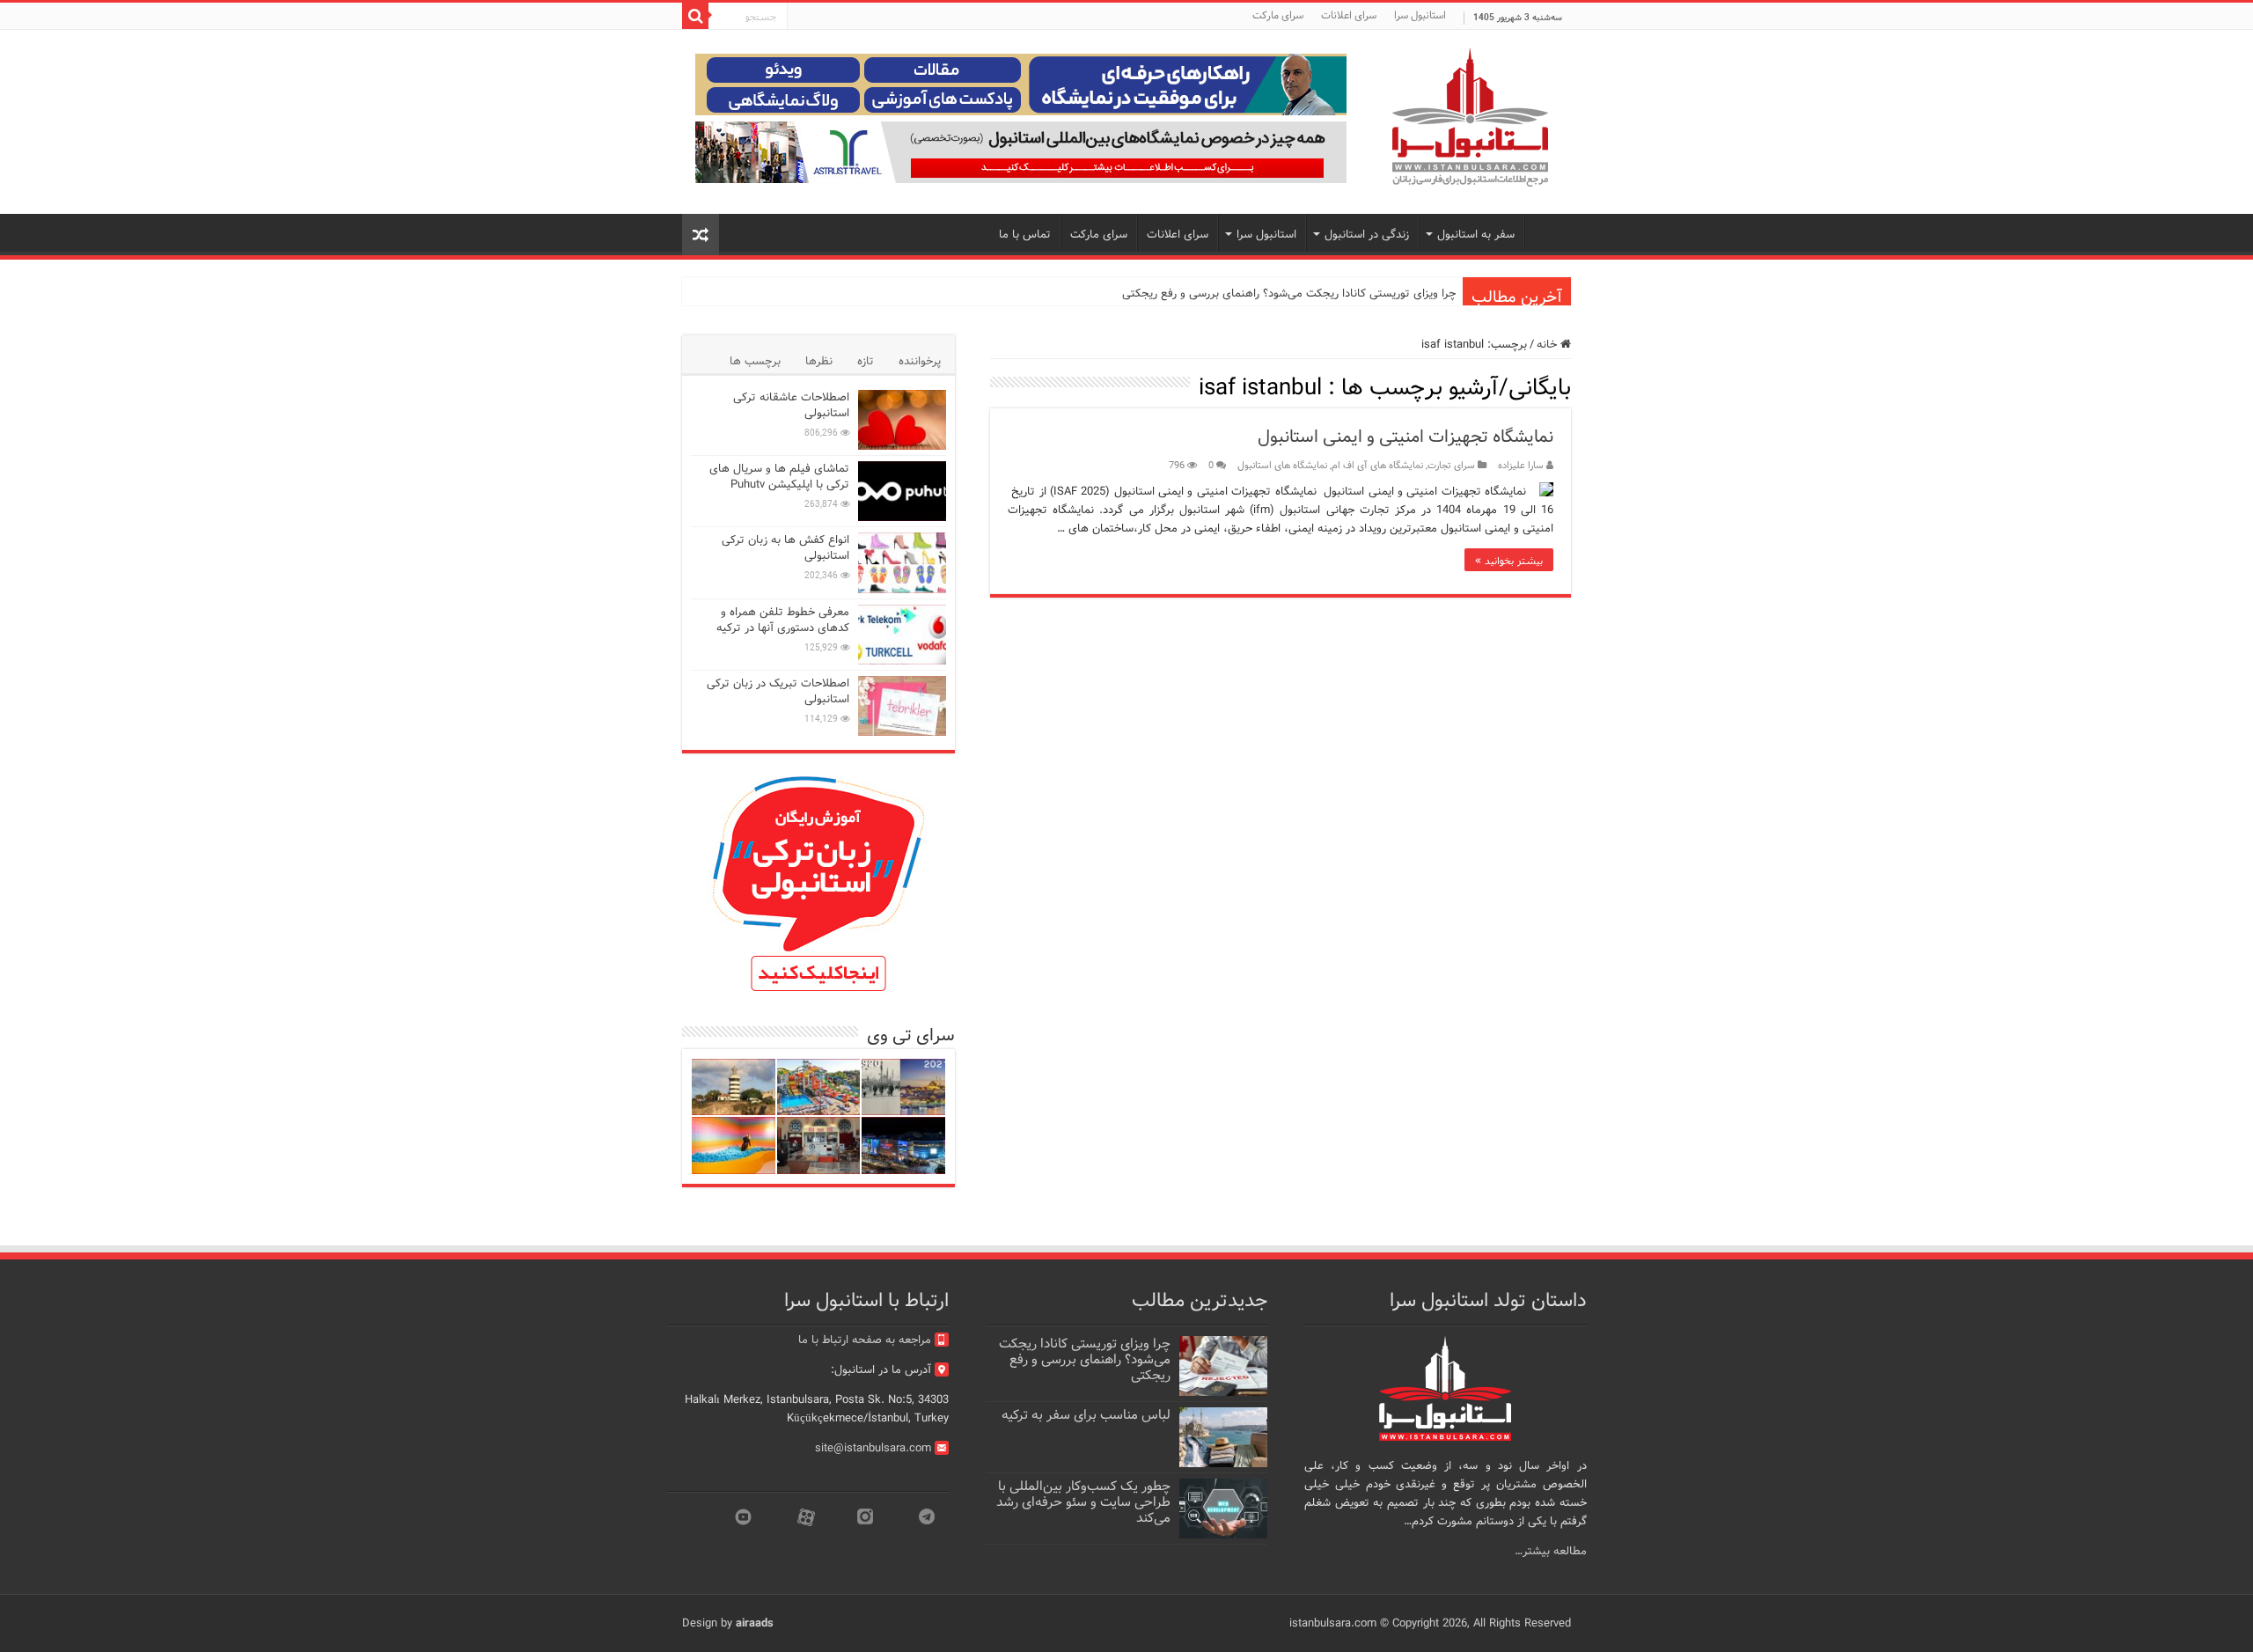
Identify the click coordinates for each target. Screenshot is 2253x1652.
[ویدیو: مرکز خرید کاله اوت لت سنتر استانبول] (903, 1145)
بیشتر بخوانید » (1509, 560)
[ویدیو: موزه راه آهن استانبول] (819, 1145)
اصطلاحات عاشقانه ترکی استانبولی (791, 405)
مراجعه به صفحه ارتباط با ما (865, 1340)
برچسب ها (755, 361)
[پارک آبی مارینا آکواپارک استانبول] (819, 1087)
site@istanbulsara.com (873, 1448)
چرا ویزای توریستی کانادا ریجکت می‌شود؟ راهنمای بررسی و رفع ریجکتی (1289, 294)
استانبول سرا (1420, 15)
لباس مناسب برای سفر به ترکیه (1086, 1415)
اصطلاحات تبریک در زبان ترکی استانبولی (778, 691)
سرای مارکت (1278, 15)
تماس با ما (1025, 235)
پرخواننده (920, 361)
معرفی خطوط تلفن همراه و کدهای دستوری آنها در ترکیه (783, 620)
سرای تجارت (1451, 466)
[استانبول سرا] (1470, 117)
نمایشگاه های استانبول (1282, 466)
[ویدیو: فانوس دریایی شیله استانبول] (734, 1087)
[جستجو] (695, 16)
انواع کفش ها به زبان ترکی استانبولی (785, 548)
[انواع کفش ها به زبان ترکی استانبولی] (902, 562)
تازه (866, 361)
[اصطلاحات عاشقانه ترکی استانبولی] (902, 420)
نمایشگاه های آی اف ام (1377, 466)
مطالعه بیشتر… (1551, 1551)
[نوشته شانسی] (701, 235)
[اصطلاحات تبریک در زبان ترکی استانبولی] (902, 706)
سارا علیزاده (1521, 466)
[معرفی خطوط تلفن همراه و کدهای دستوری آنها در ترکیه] (902, 635)
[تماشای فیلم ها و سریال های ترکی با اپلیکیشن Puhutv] (902, 491)
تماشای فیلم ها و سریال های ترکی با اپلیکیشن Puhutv (779, 477)
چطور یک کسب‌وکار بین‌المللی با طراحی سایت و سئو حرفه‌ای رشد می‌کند (1083, 1502)
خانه (1548, 345)
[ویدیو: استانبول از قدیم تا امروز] (903, 1087)
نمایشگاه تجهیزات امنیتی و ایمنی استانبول (1405, 437)
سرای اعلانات (1349, 15)
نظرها (819, 361)
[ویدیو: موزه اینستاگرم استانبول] (734, 1145)
